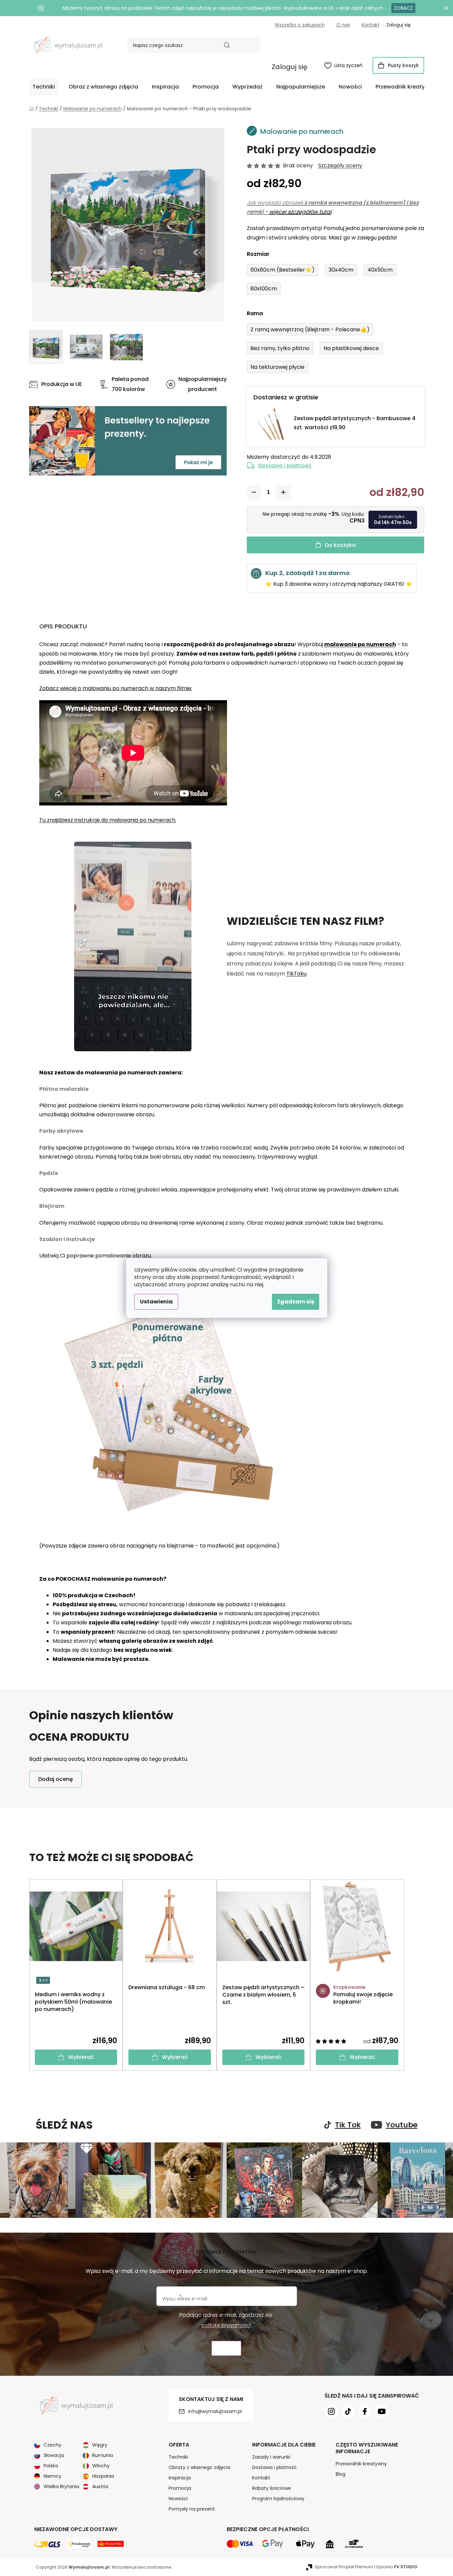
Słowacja (54, 2455)
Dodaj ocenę (55, 1779)
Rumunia (103, 2455)
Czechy (52, 2445)
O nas (343, 25)
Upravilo (397, 2567)
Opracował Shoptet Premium (344, 2567)
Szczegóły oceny (340, 166)
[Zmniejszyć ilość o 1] (254, 492)
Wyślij (226, 2348)
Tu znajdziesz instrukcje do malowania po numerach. (108, 820)
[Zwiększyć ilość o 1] (283, 492)
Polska (51, 2466)
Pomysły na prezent (192, 2509)
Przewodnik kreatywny (361, 2464)
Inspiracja (180, 2478)
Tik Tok (348, 2125)
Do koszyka (340, 545)
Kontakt (371, 25)
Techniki (178, 2457)
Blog (341, 2474)
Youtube (402, 2125)
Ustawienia (156, 1302)
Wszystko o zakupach (300, 25)
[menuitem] (44, 87)
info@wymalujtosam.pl (215, 2411)
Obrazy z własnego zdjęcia (200, 2467)
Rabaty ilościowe (272, 2488)
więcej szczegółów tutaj (300, 212)
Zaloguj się (290, 67)
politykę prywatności (226, 2325)
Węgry (100, 2445)
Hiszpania (103, 2476)
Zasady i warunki (271, 2457)
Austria (100, 2486)
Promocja (180, 2488)
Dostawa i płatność (285, 466)
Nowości (178, 2499)
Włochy (101, 2466)
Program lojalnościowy (278, 2499)
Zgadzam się (296, 1302)
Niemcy (52, 2476)
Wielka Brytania (61, 2486)
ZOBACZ (403, 8)
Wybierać (81, 2057)
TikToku (296, 974)
